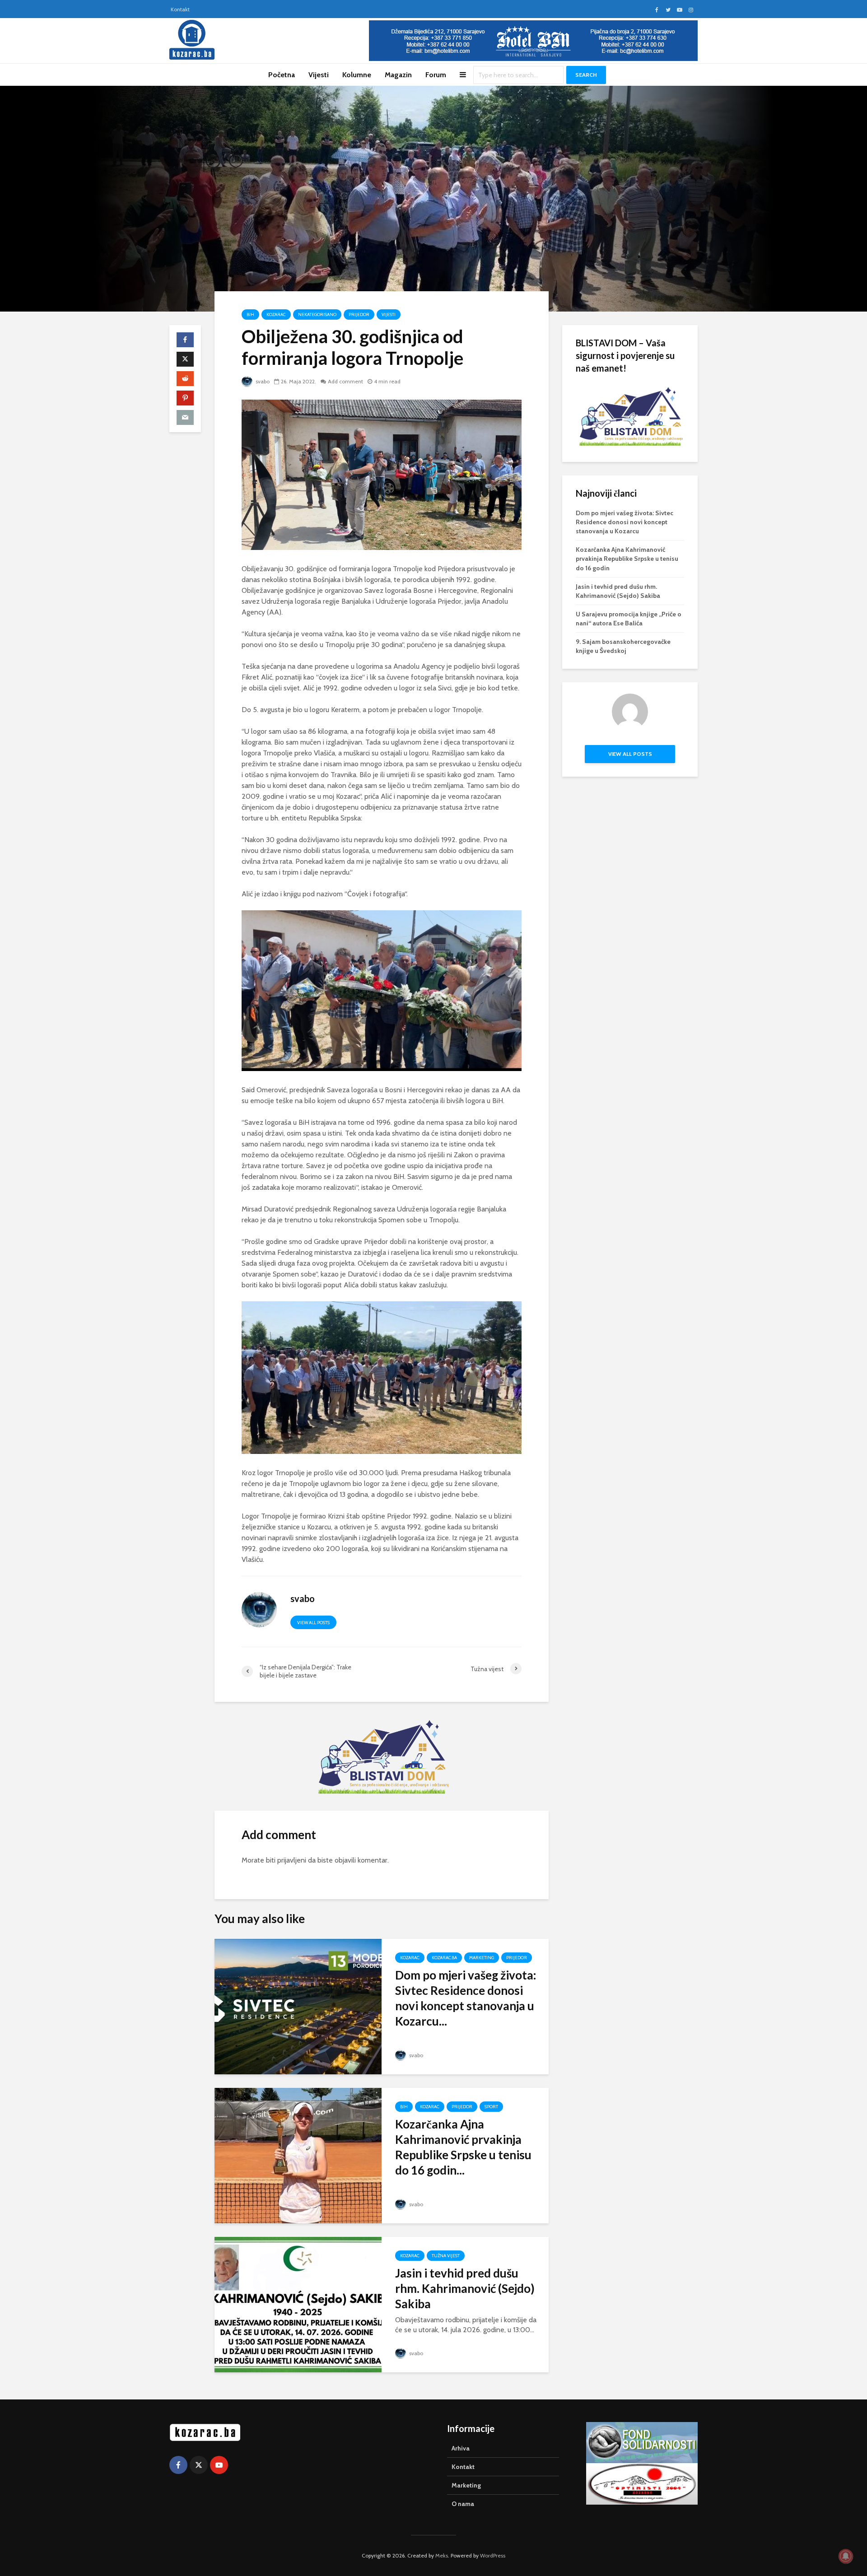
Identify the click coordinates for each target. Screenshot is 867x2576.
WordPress (493, 2555)
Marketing (482, 1958)
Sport (491, 2107)
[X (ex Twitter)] (199, 2465)
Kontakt (180, 9)
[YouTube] (219, 2465)
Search (586, 75)
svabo (262, 381)
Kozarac (276, 314)
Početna (282, 75)
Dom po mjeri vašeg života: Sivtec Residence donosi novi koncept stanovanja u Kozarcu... (466, 1998)
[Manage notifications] (846, 2556)
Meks (442, 2555)
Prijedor (359, 314)
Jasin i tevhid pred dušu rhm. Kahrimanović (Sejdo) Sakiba (465, 2288)
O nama (463, 2504)
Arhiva (461, 2448)
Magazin (398, 75)
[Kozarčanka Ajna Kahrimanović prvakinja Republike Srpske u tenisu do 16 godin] (298, 2155)
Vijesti (319, 75)
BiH (250, 314)
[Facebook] (178, 2465)
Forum (436, 75)
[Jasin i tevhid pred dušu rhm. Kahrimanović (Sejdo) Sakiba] (298, 2304)
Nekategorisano (317, 314)
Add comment (345, 381)
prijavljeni (292, 1860)
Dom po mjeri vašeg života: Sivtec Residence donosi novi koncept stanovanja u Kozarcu (625, 522)
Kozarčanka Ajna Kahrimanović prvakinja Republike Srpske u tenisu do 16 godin (627, 559)
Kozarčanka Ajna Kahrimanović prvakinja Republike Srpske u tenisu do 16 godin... (463, 2147)
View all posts (313, 1623)
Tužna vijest (446, 2256)
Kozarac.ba (444, 1958)
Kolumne (357, 75)
